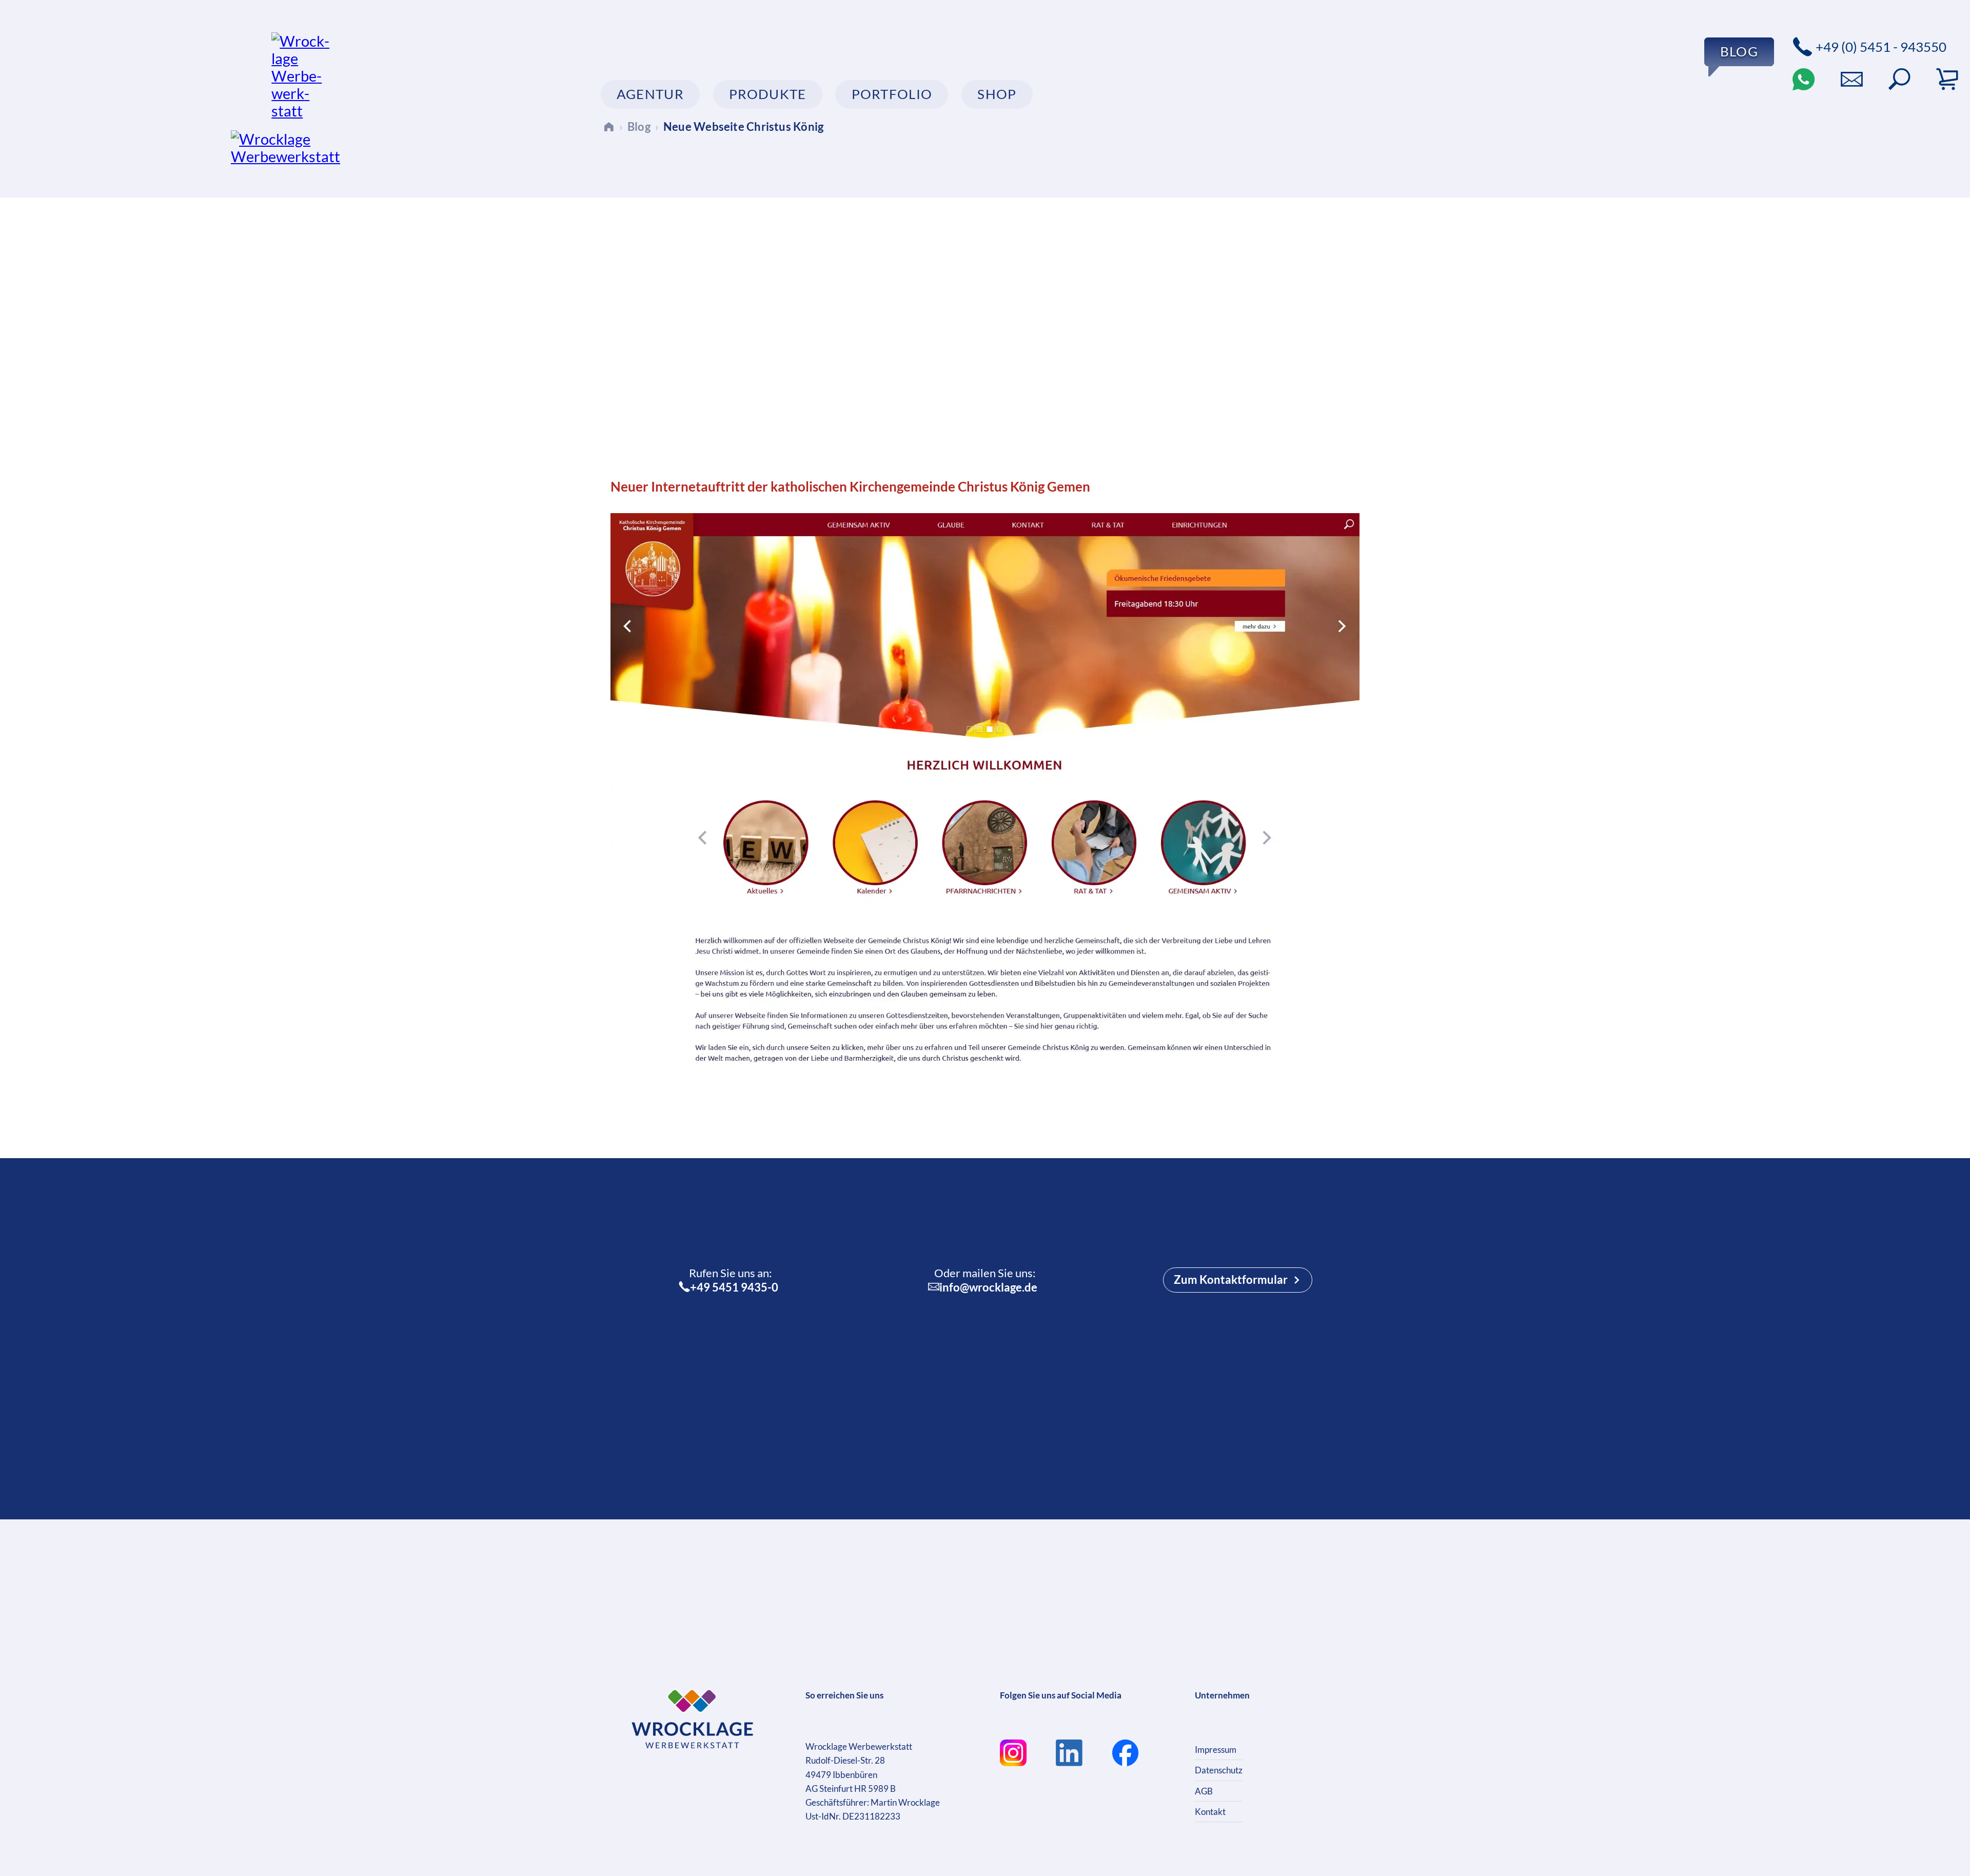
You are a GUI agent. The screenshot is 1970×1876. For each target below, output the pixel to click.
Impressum (1216, 1750)
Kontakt (1210, 1812)
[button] (1899, 79)
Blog (639, 126)
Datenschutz (1219, 1770)
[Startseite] (609, 126)
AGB (1204, 1791)
